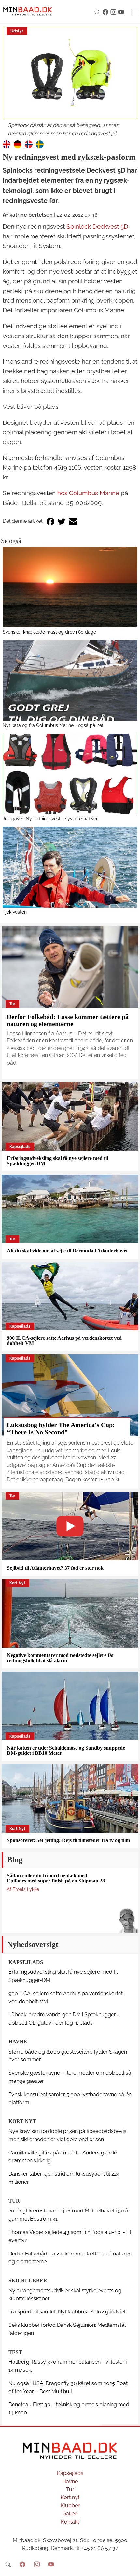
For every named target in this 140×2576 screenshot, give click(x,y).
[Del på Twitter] (62, 521)
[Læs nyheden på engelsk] (7, 144)
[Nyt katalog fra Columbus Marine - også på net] (70, 680)
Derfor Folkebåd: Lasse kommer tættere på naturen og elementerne (68, 1020)
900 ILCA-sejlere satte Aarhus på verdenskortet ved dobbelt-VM (64, 1341)
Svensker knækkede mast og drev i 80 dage (49, 632)
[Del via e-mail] (73, 521)
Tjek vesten (15, 912)
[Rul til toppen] (131, 2567)
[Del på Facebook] (50, 521)
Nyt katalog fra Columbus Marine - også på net (53, 725)
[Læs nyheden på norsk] (29, 144)
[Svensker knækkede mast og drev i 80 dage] (70, 587)
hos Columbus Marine (88, 493)
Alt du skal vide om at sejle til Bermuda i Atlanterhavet (67, 1251)
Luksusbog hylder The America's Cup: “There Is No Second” (61, 1428)
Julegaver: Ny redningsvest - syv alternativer (50, 818)
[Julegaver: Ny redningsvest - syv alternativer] (70, 774)
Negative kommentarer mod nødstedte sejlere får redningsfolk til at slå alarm (61, 1658)
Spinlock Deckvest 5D (97, 226)
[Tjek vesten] (70, 867)
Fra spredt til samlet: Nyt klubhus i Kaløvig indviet (67, 2312)
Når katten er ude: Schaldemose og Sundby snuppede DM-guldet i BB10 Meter (66, 1750)
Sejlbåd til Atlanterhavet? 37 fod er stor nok (55, 1568)
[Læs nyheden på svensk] (40, 144)
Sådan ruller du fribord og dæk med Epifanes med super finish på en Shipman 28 (56, 1878)
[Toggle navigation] (135, 12)
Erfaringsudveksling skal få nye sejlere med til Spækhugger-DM (57, 1161)
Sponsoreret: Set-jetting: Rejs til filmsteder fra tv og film (68, 1840)
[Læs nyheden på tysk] (18, 144)
